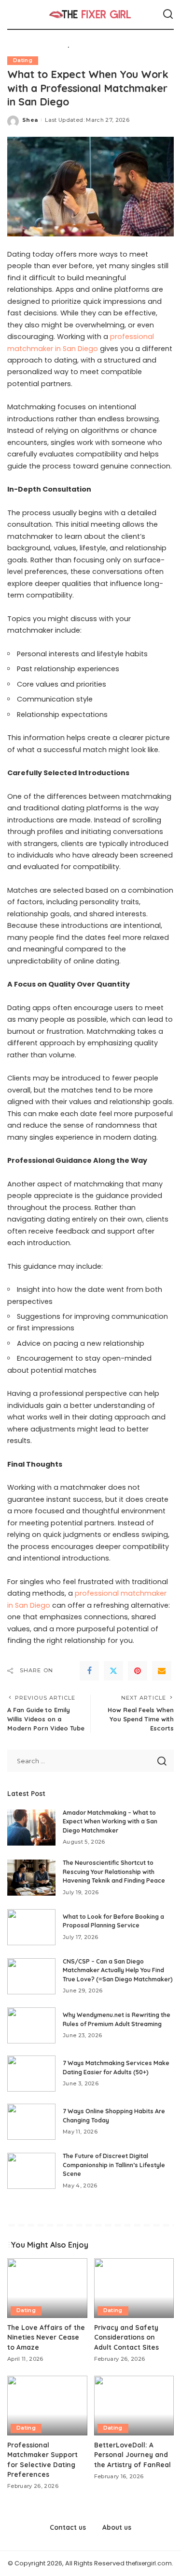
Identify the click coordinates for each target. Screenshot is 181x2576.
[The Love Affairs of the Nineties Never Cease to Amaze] (47, 2288)
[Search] (168, 14)
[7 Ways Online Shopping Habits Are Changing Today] (31, 2122)
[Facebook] (89, 1671)
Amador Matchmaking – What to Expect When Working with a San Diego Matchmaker (110, 1821)
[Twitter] (113, 1671)
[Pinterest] (138, 1671)
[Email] (162, 1671)
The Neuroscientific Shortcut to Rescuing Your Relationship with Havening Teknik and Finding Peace (114, 1872)
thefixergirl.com (149, 2563)
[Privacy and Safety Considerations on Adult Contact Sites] (134, 2288)
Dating (23, 60)
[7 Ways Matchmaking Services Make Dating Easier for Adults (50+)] (31, 2074)
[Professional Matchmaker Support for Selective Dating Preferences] (47, 2406)
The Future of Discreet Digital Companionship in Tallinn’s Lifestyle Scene (114, 2165)
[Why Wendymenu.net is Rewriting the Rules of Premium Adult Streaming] (31, 2025)
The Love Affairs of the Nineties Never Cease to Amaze (46, 2337)
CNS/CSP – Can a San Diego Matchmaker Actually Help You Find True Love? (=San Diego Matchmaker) (118, 1970)
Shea (30, 120)
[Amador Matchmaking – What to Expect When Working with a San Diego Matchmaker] (31, 1828)
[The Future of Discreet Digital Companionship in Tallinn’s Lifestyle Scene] (31, 2171)
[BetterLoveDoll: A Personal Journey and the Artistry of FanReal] (134, 2406)
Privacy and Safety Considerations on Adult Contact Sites (126, 2337)
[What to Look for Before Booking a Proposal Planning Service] (31, 1927)
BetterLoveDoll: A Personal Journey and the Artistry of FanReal (132, 2455)
